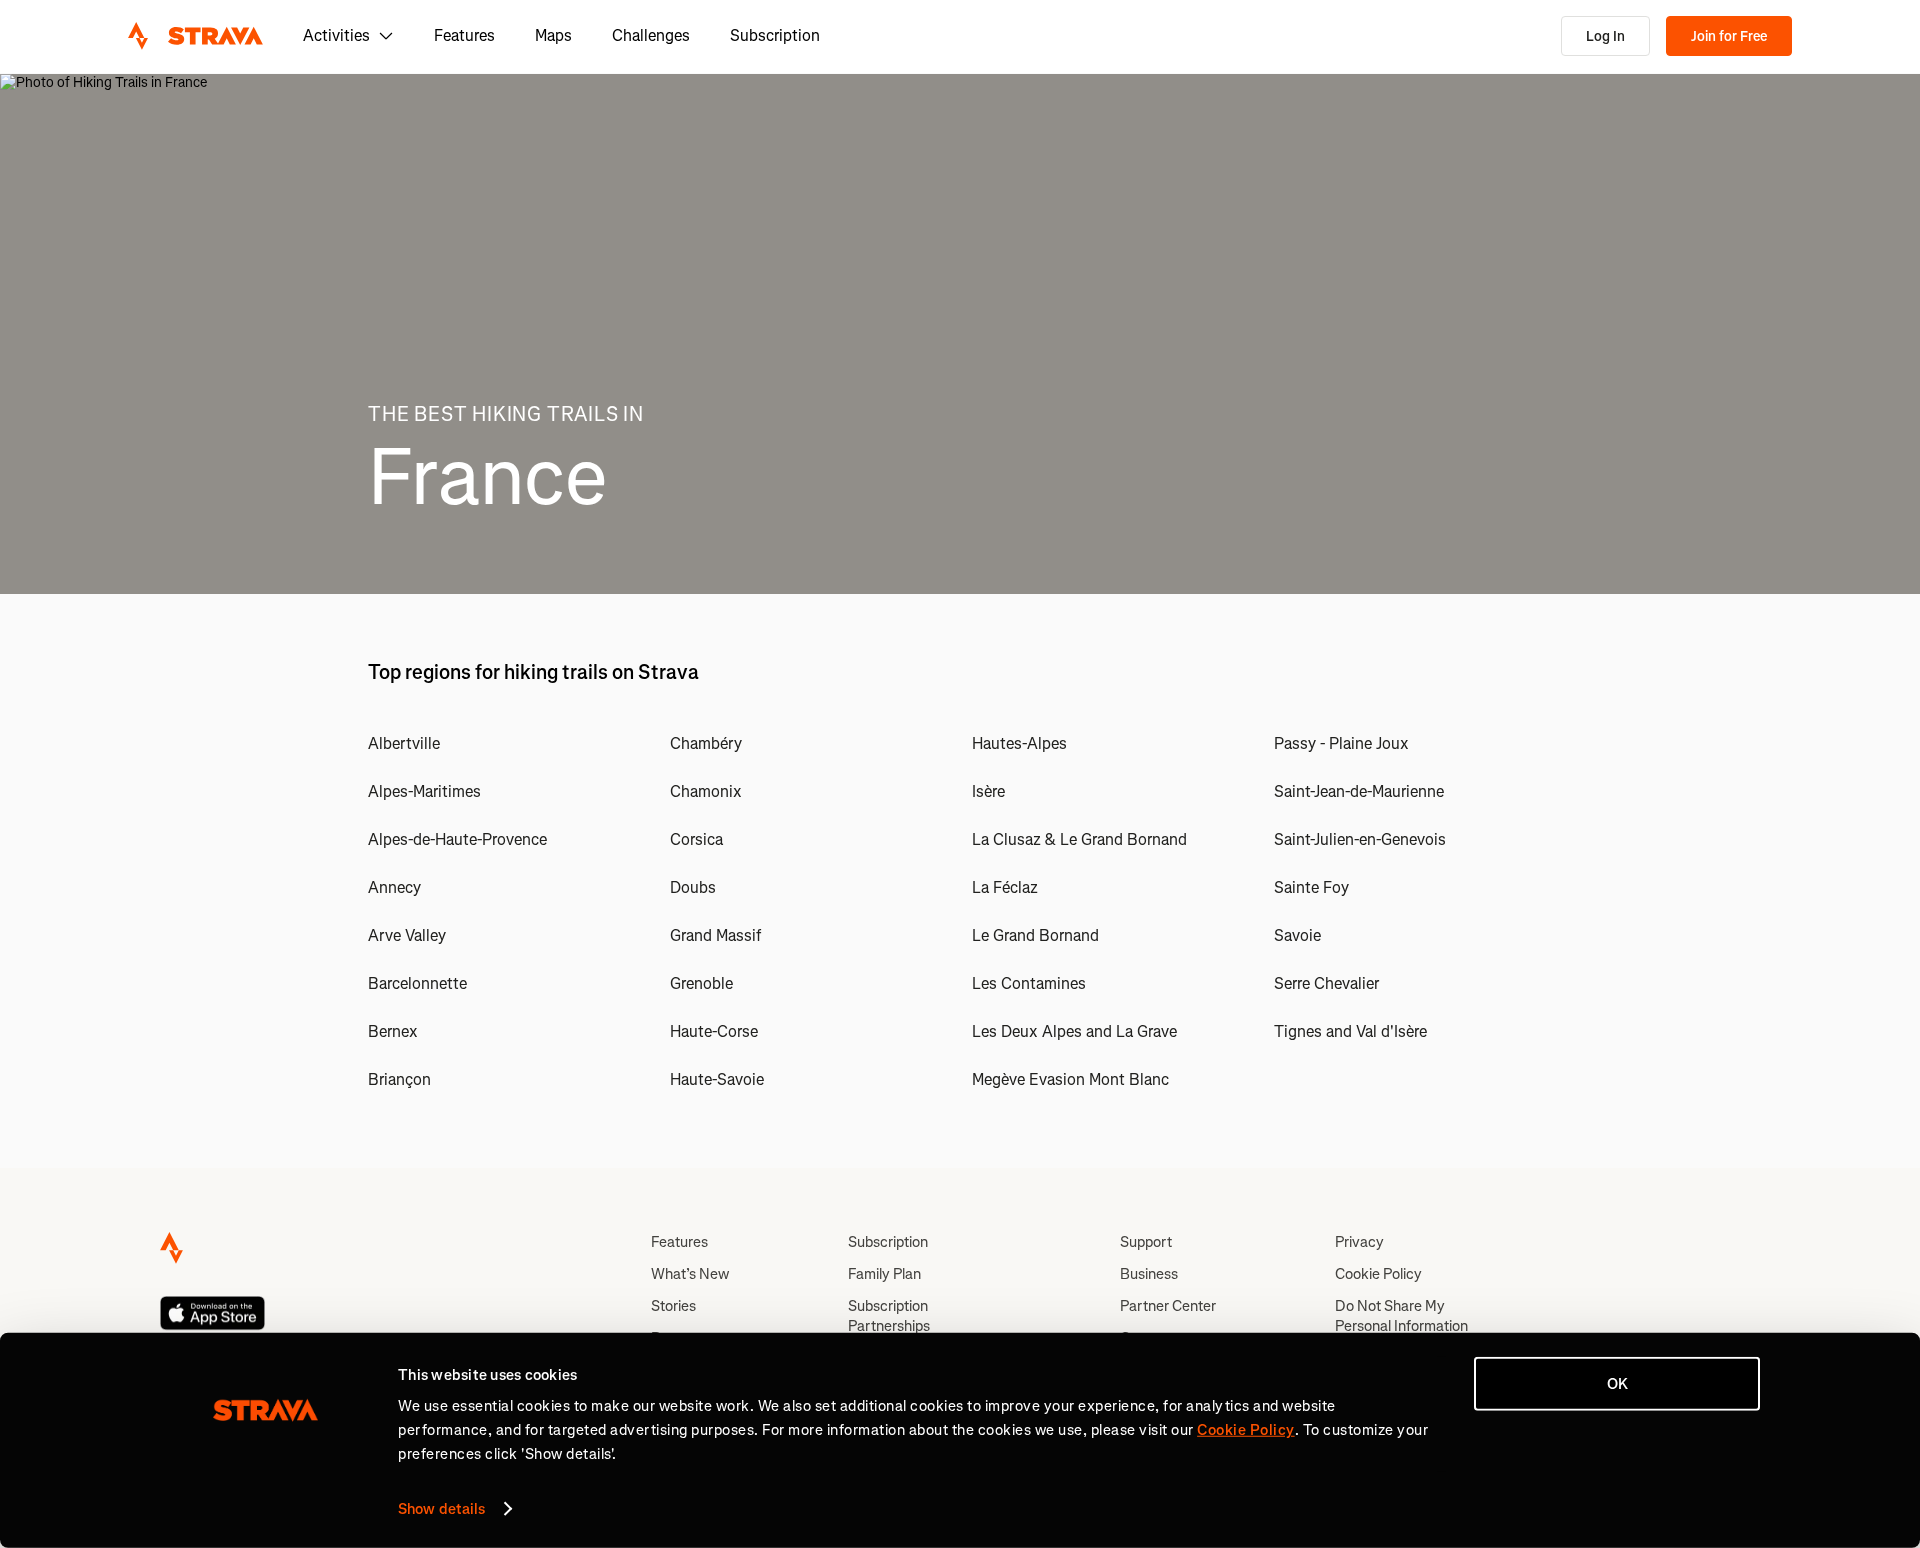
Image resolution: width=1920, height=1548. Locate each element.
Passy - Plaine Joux (1341, 743)
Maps (553, 35)
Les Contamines (1029, 983)
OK (1617, 1384)
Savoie (1297, 935)
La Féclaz (1005, 887)
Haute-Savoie (717, 1079)
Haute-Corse (714, 1031)
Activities (336, 35)
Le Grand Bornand (1035, 935)
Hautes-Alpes (1019, 743)
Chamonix (706, 791)
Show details (441, 1509)
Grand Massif (715, 935)
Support (1146, 1242)
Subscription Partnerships (889, 1316)
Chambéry (706, 743)
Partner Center (1168, 1306)
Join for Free (1729, 36)
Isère (988, 791)
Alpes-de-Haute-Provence (457, 839)
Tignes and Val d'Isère (1350, 1031)
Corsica (696, 839)
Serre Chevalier (1326, 983)
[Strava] (195, 36)
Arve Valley (407, 935)
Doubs (693, 887)
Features (464, 35)
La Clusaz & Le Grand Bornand (1079, 839)
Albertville (404, 743)
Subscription (775, 35)
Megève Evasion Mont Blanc (1070, 1079)
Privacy (1359, 1242)
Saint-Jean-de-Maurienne (1359, 791)
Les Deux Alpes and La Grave (1074, 1031)
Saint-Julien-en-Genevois (1360, 839)
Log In (1605, 36)
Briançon (399, 1079)
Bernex (393, 1031)
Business (1149, 1274)
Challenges (651, 35)
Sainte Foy (1311, 887)
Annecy (394, 887)
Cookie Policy (1378, 1274)
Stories (673, 1306)
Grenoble (701, 983)
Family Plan (884, 1274)
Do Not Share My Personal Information (1401, 1316)
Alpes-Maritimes (424, 791)
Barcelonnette (417, 983)
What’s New (690, 1274)
